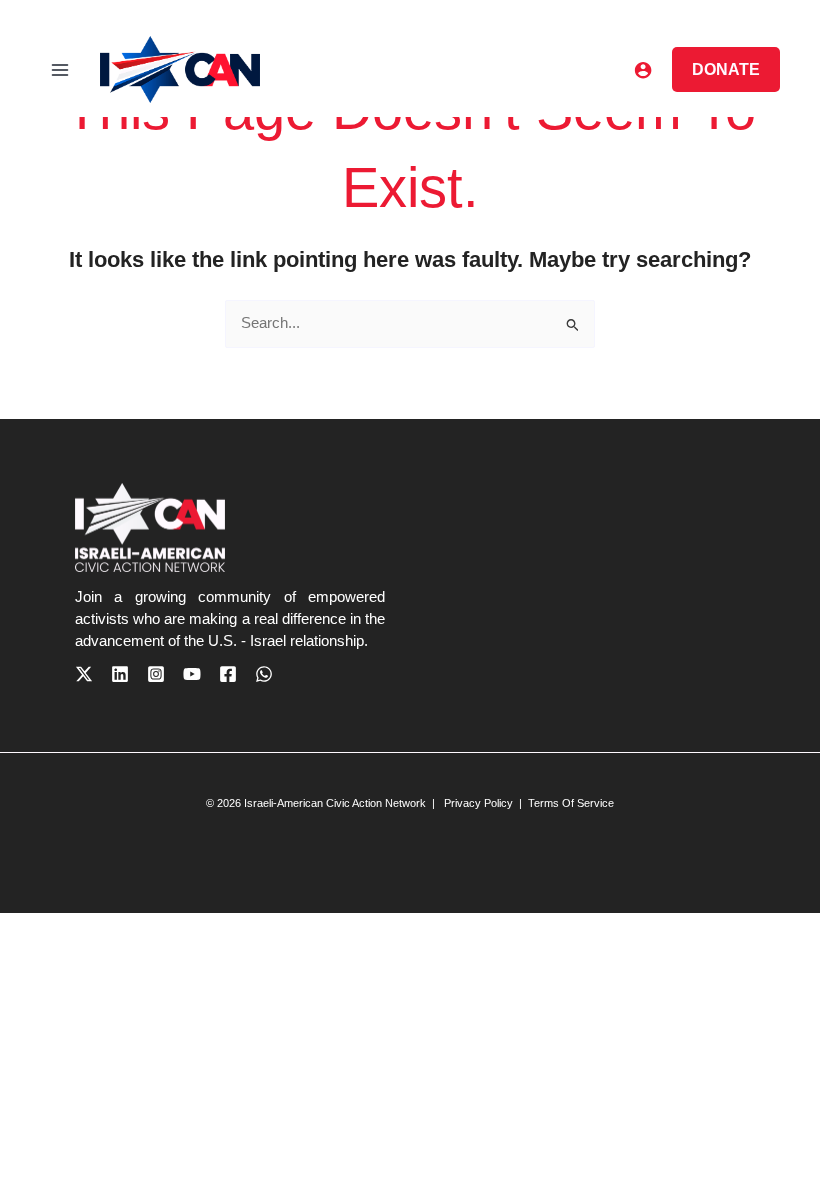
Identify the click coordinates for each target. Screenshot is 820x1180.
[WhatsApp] (264, 674)
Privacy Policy (477, 803)
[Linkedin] (120, 674)
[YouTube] (192, 674)
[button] (726, 69)
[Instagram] (156, 674)
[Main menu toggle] (60, 69)
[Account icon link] (643, 70)
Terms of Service (571, 803)
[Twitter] (84, 674)
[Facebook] (228, 674)
